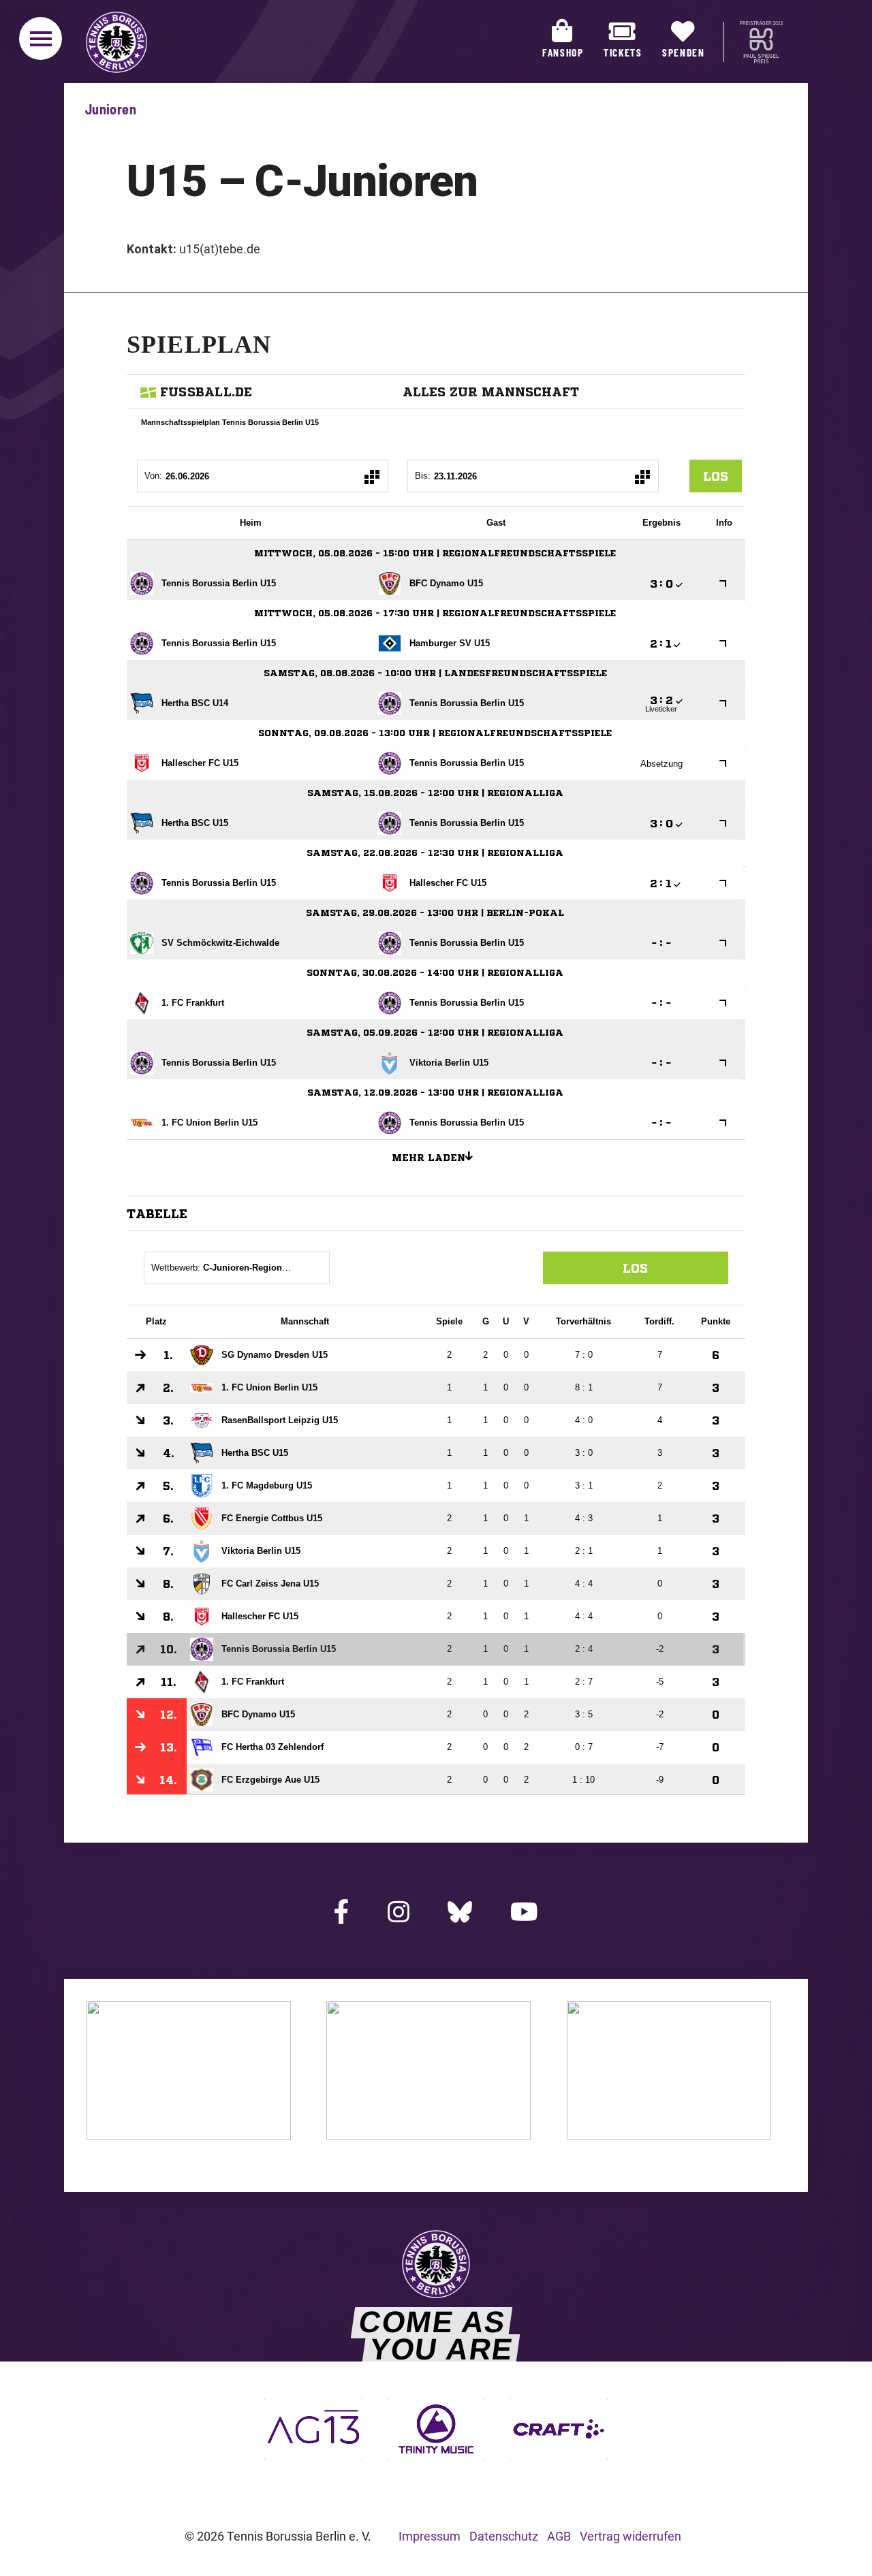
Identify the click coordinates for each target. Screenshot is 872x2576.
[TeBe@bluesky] (460, 1912)
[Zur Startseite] (113, 42)
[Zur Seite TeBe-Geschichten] (429, 2136)
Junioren (111, 109)
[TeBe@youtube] (524, 1913)
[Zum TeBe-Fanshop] (189, 2136)
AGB (559, 2536)
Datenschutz (504, 2536)
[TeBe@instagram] (399, 1913)
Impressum (430, 2536)
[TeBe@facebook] (342, 1913)
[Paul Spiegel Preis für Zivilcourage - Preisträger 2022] (761, 42)
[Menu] (41, 38)
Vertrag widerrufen (630, 2536)
